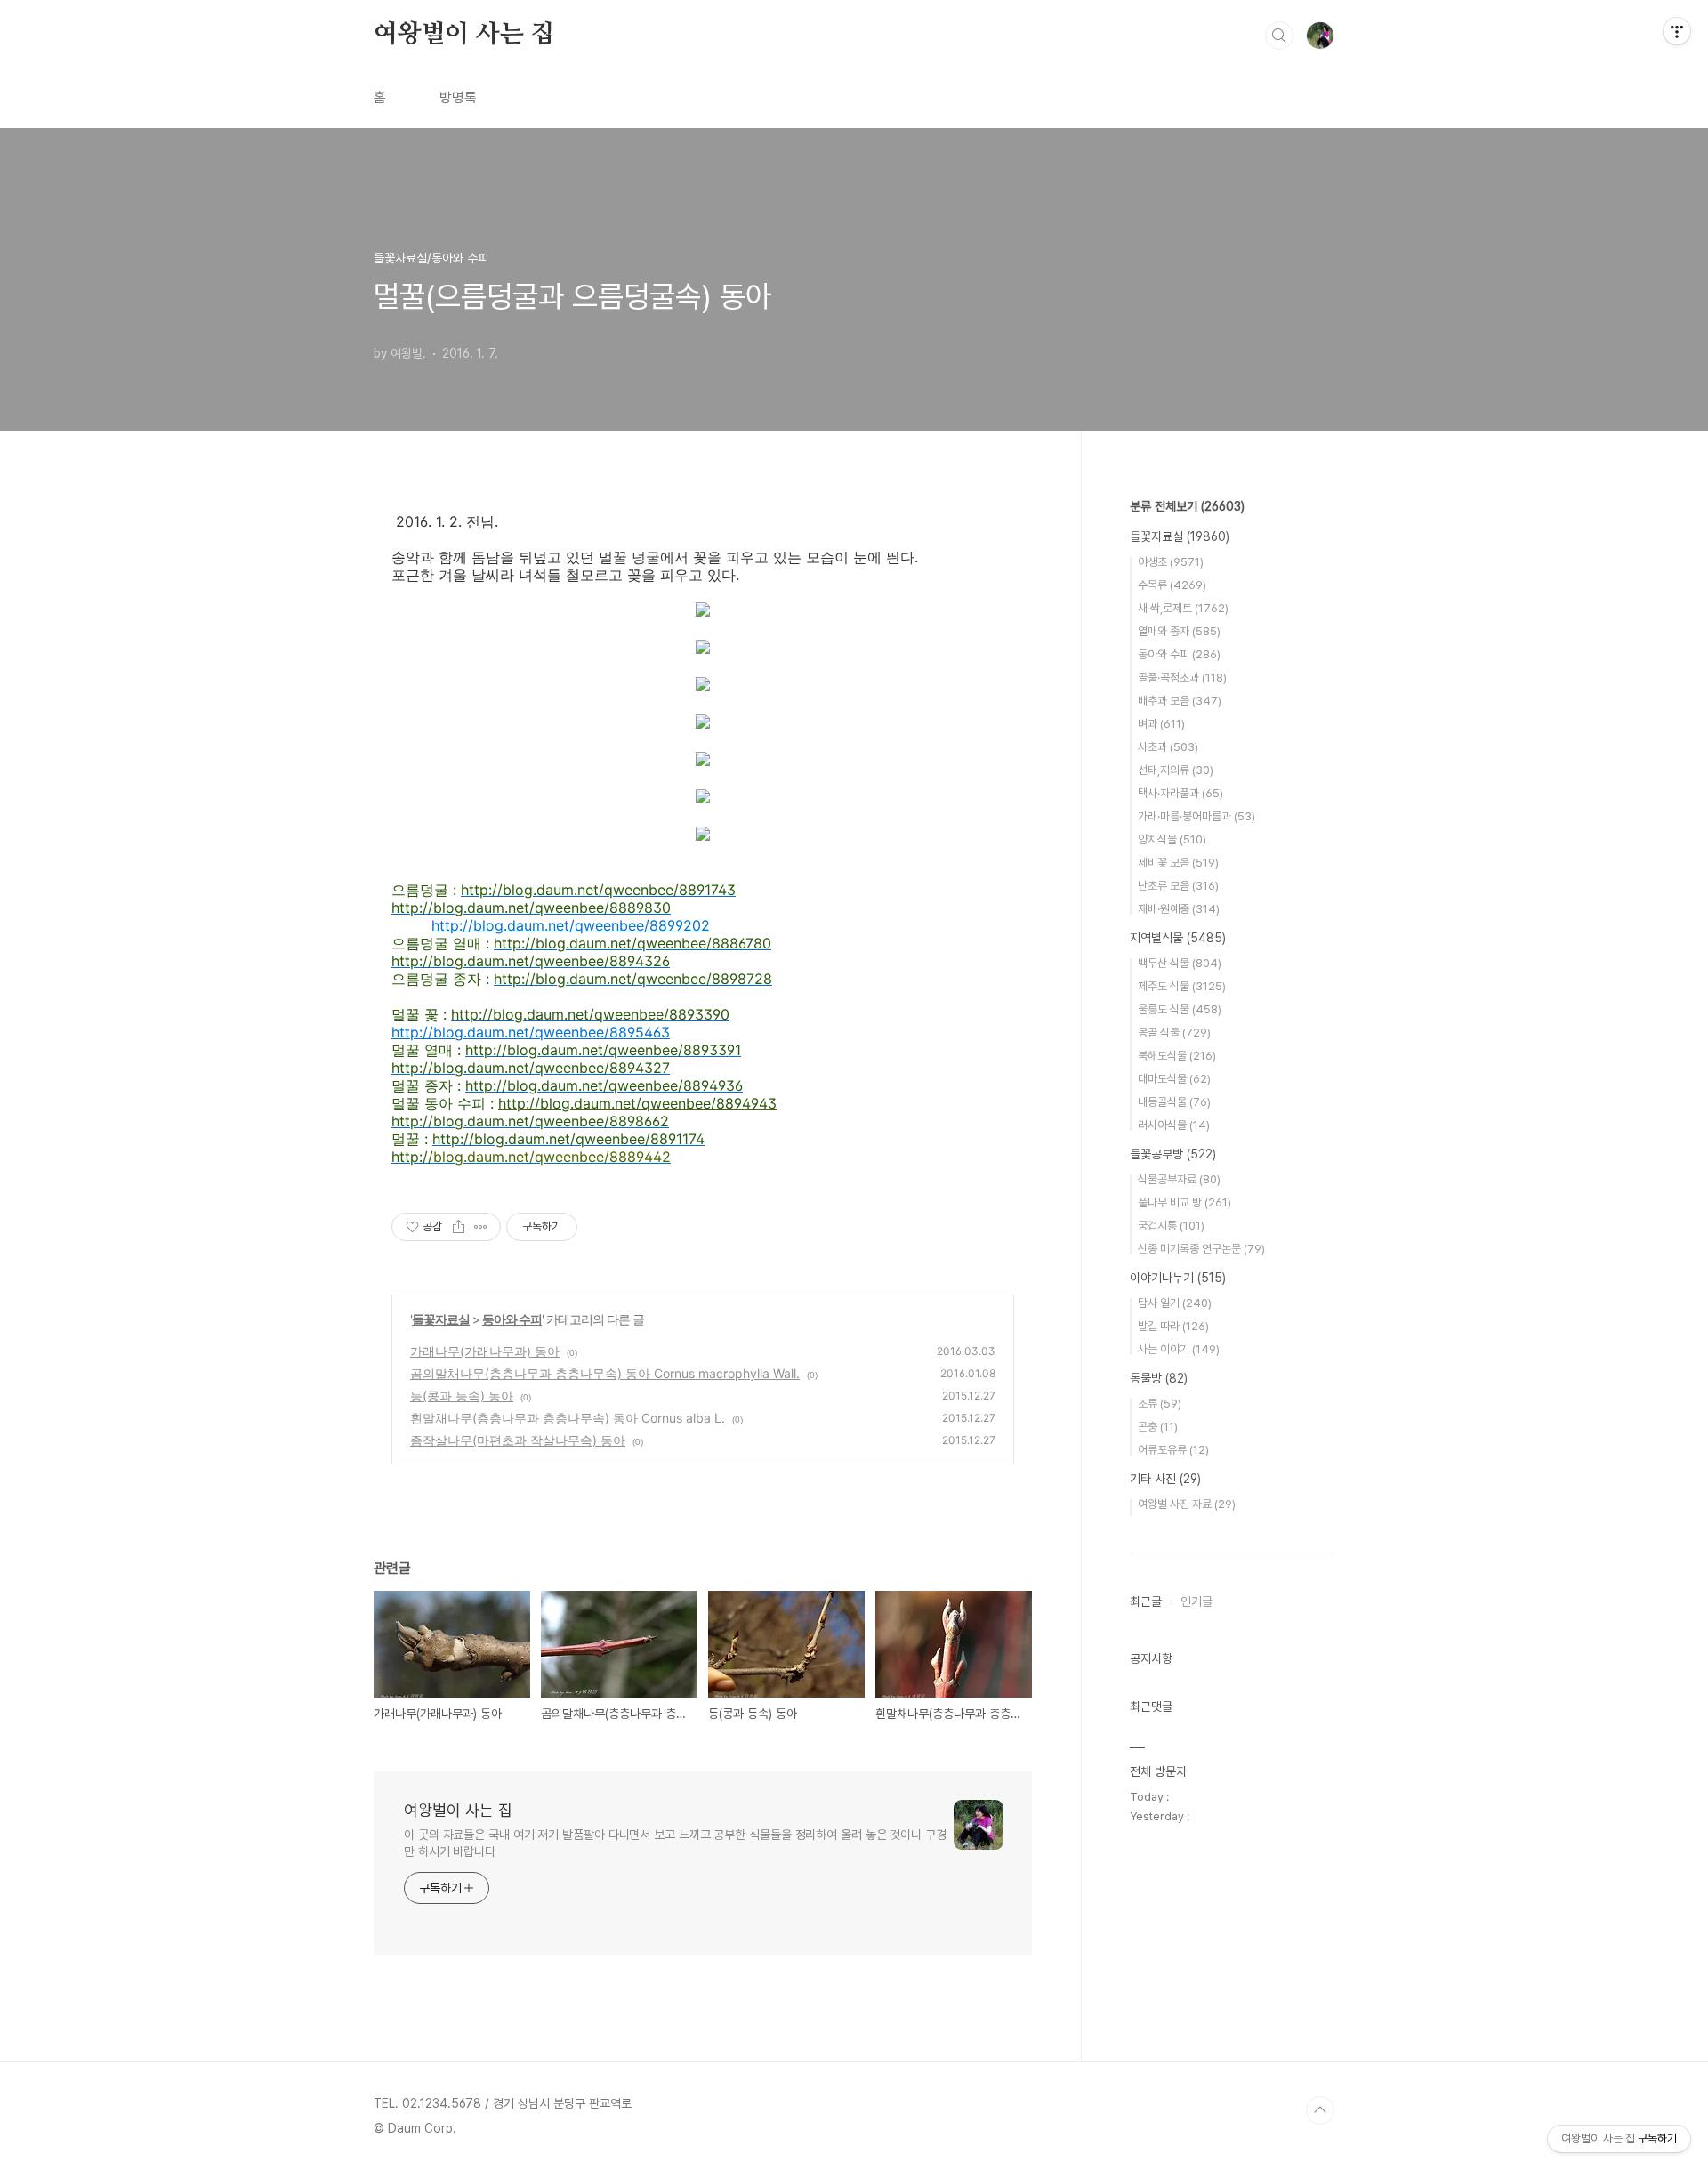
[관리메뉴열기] (1677, 31)
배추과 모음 (1180, 701)
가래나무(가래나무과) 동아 (485, 1351)
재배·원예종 (1179, 909)
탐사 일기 (1175, 1303)
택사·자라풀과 (1180, 793)
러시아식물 (1174, 1125)
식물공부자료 (1179, 1179)
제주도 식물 (1182, 986)
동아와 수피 (512, 1319)
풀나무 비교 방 (1184, 1202)
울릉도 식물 (1180, 1009)
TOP (1320, 2110)
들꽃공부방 (1173, 1154)
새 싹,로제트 (1183, 608)
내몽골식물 (1174, 1102)
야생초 (1171, 562)
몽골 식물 (1174, 1033)
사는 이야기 (1179, 1349)
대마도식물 (1174, 1079)
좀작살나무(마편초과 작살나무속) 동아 (518, 1440)
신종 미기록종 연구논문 (1201, 1249)
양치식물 (1172, 839)
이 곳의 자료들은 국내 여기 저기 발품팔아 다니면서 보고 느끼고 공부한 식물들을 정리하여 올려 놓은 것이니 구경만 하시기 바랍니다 (675, 1843)
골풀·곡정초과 (1182, 678)
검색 (1279, 36)
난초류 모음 (1178, 886)
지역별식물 (1178, 938)
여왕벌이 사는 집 (464, 35)
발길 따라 (1173, 1326)
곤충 (1158, 1427)
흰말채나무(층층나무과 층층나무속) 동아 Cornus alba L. (568, 1418)
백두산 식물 (1180, 963)
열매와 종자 (1179, 631)
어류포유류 (1173, 1450)
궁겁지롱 (1171, 1226)
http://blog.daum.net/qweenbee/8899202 (571, 925)
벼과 (1161, 724)
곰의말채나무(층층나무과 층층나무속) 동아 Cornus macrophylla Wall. (605, 1373)
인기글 (1196, 1601)
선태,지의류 (1176, 770)
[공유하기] (459, 1227)
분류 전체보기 (1187, 506)
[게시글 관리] (481, 1227)
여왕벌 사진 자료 (1187, 1504)
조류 (1160, 1404)
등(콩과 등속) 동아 (462, 1396)
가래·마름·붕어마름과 (1196, 816)
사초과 (1168, 747)
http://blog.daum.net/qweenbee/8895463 (531, 1032)
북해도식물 (1177, 1056)
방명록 (458, 97)
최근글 (1146, 1601)
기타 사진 (1165, 1479)
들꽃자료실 (441, 1319)
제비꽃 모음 (1178, 863)
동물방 (1159, 1378)
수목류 (1172, 585)
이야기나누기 (1178, 1278)
